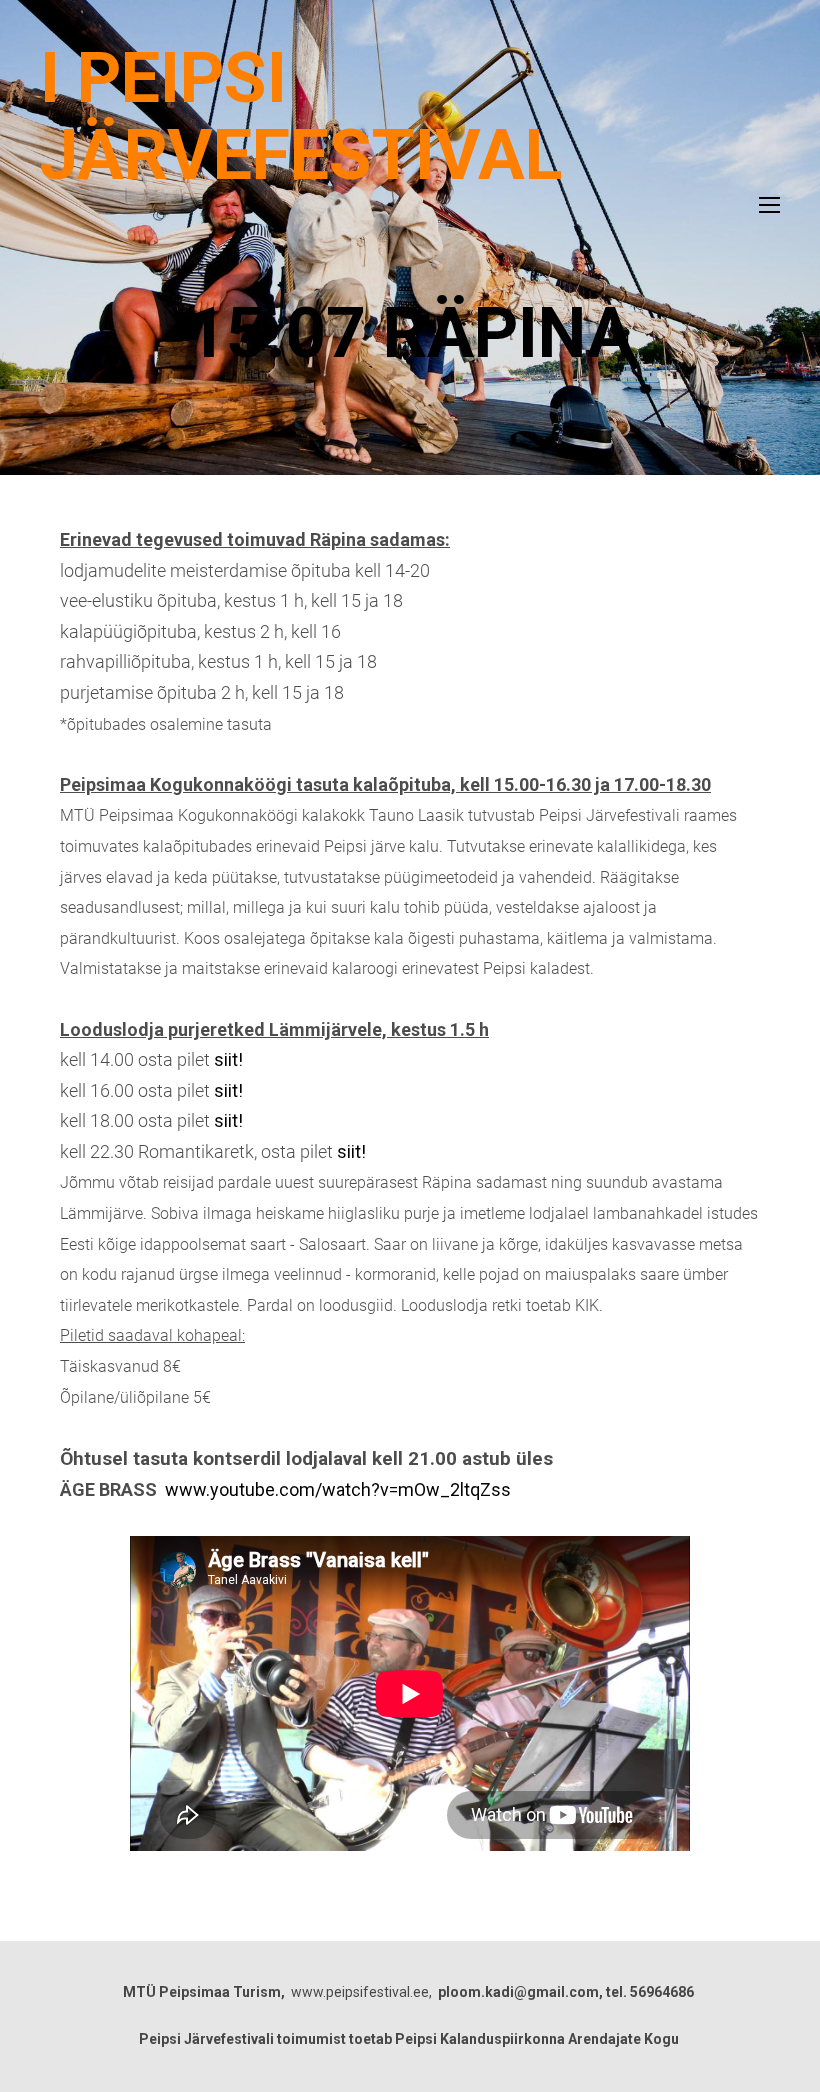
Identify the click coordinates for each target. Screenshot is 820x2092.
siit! (228, 1059)
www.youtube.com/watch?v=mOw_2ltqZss (338, 1489)
